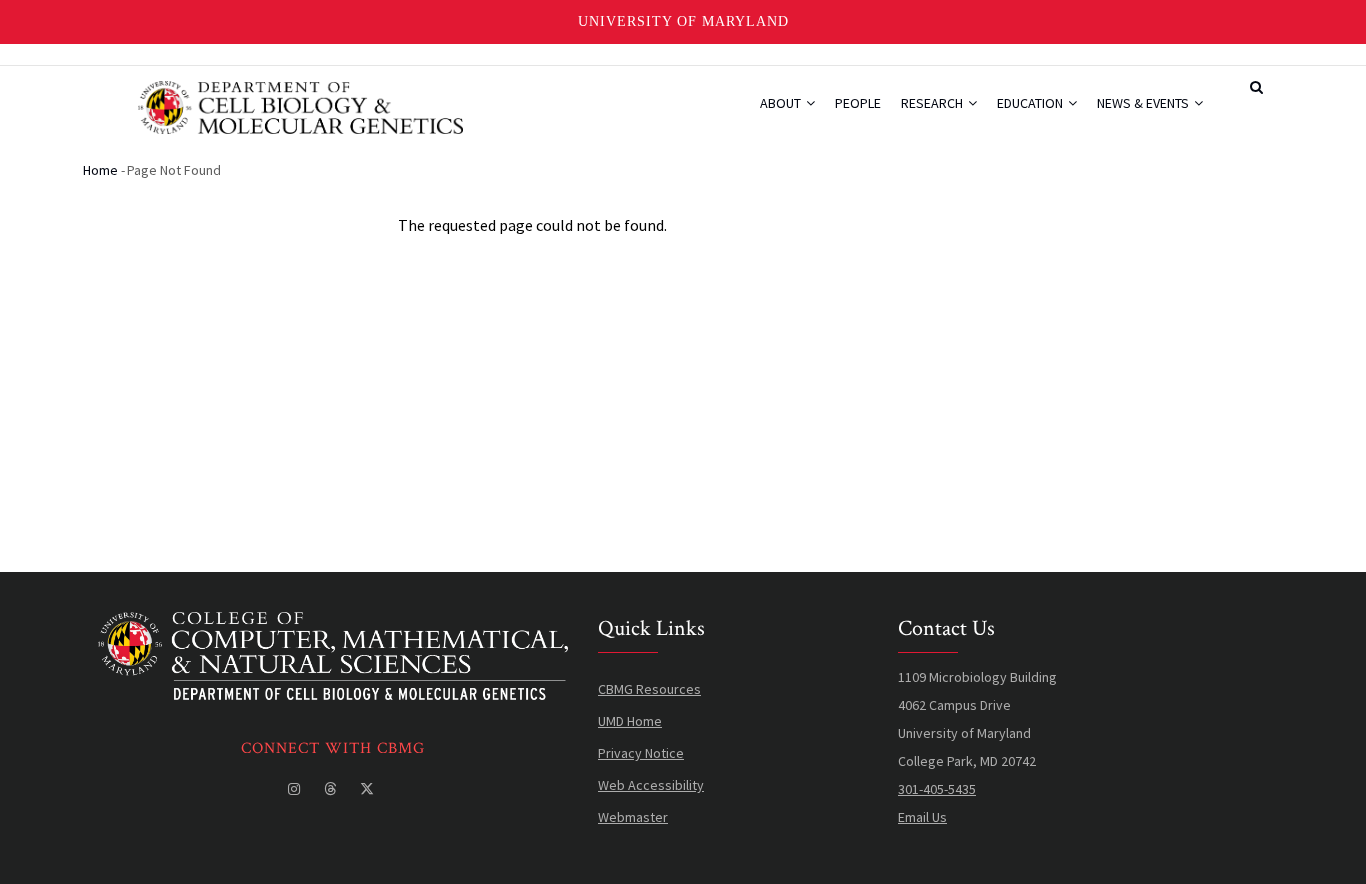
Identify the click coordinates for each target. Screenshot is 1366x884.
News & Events (1144, 103)
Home (100, 170)
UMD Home (630, 721)
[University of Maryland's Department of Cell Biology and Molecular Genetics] (333, 626)
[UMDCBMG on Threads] (332, 789)
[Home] (300, 105)
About (782, 103)
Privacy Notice (641, 753)
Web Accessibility (651, 785)
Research (933, 103)
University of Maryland (683, 21)
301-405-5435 (937, 789)
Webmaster (633, 817)
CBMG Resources (649, 689)
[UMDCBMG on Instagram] (296, 789)
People (858, 103)
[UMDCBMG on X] (369, 789)
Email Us (922, 817)
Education (1031, 103)
